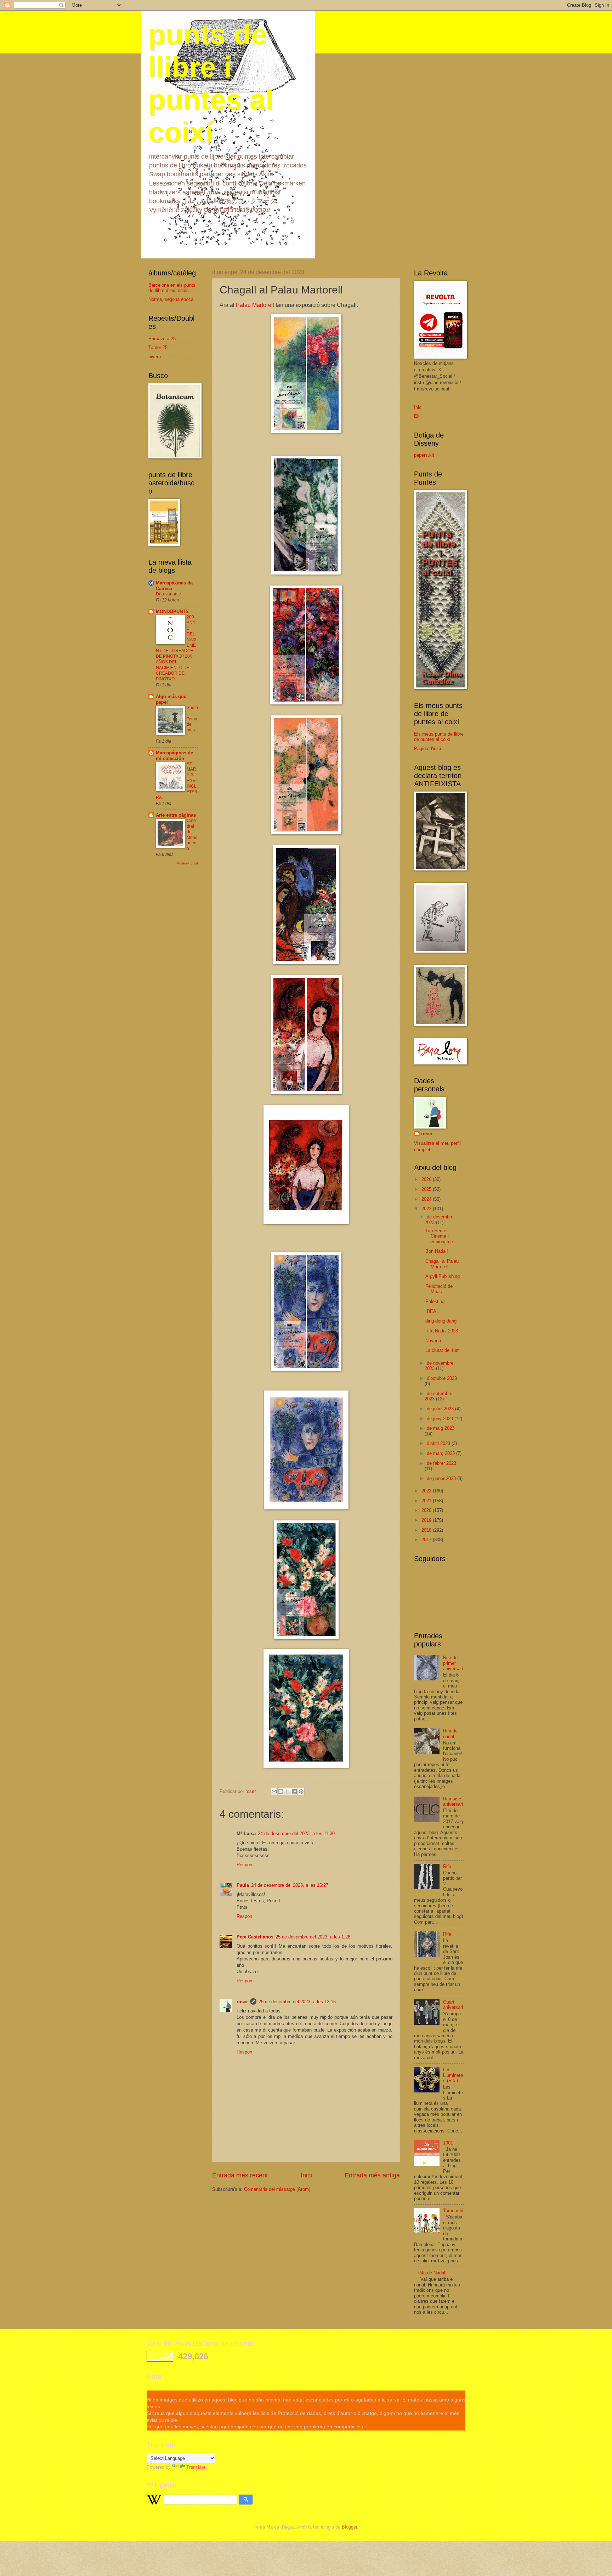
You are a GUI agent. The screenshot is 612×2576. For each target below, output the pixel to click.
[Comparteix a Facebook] (294, 1792)
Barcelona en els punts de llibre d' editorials (172, 288)
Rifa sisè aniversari (453, 1801)
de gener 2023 (442, 1478)
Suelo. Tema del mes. (192, 719)
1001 (448, 2143)
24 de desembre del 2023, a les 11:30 (296, 1834)
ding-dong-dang (441, 1321)
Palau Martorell (256, 305)
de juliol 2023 (441, 1409)
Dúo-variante (168, 594)
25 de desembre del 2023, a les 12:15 (297, 2002)
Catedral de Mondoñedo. (192, 835)
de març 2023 (441, 1453)
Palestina (435, 1301)
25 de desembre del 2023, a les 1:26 (313, 1937)
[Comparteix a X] (288, 1792)
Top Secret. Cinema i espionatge (439, 1236)
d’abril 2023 (439, 1443)
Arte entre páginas (176, 815)
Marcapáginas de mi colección (174, 756)
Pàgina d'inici (427, 749)
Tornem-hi (453, 2211)
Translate (196, 2467)
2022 (427, 1491)
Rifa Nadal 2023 (442, 1331)
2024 (427, 1199)
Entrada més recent (240, 2175)
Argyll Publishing (443, 1276)
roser (242, 2002)
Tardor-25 (158, 347)
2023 (427, 1209)
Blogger (349, 2527)
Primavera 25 (162, 339)
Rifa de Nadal (431, 2273)
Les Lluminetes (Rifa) (453, 2075)
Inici (306, 2175)
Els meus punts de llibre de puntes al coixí (439, 737)
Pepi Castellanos (255, 1937)
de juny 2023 (441, 1419)
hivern (155, 357)
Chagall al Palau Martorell (442, 1264)
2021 (427, 1501)
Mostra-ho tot (187, 863)
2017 (427, 1540)
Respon (244, 1865)
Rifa (447, 1866)
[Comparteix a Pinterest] (301, 1792)
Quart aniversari (453, 2005)
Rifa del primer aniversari (453, 1663)
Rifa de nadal (450, 1733)
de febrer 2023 (441, 1463)
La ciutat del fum (443, 1350)
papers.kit (424, 455)
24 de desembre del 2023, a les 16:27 (290, 1885)
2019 (427, 1520)
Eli (417, 416)
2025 (427, 1189)
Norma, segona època (171, 299)
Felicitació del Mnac (440, 1289)
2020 (427, 1510)
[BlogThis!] (281, 1792)
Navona (433, 1341)
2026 (427, 1179)
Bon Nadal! (437, 1251)
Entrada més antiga (372, 2175)
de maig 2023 (441, 1428)
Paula (243, 1885)
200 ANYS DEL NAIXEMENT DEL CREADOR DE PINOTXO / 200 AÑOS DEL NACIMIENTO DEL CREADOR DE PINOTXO (176, 648)
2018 (427, 1530)
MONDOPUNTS (172, 612)
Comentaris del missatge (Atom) (277, 2189)
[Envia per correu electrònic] (274, 1792)
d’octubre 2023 (442, 1378)
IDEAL (432, 1311)
